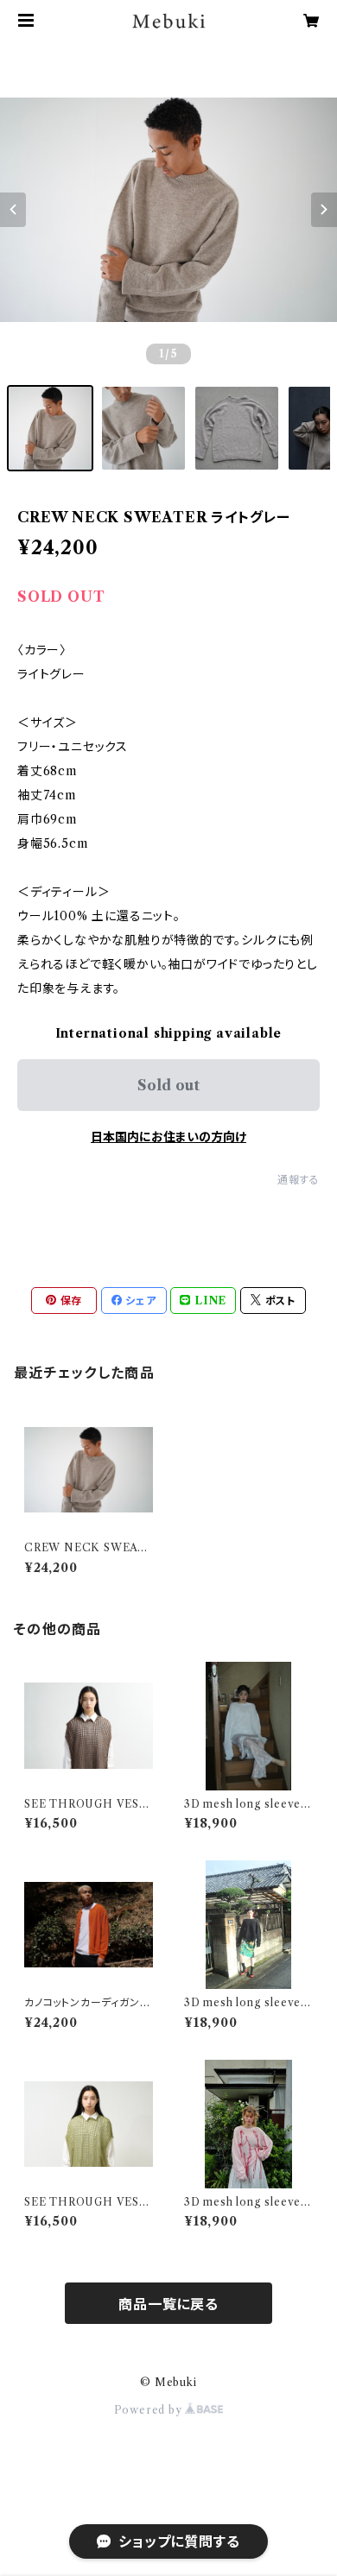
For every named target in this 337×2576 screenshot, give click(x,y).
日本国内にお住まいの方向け (168, 1137)
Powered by (150, 2410)
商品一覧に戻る (168, 2304)
